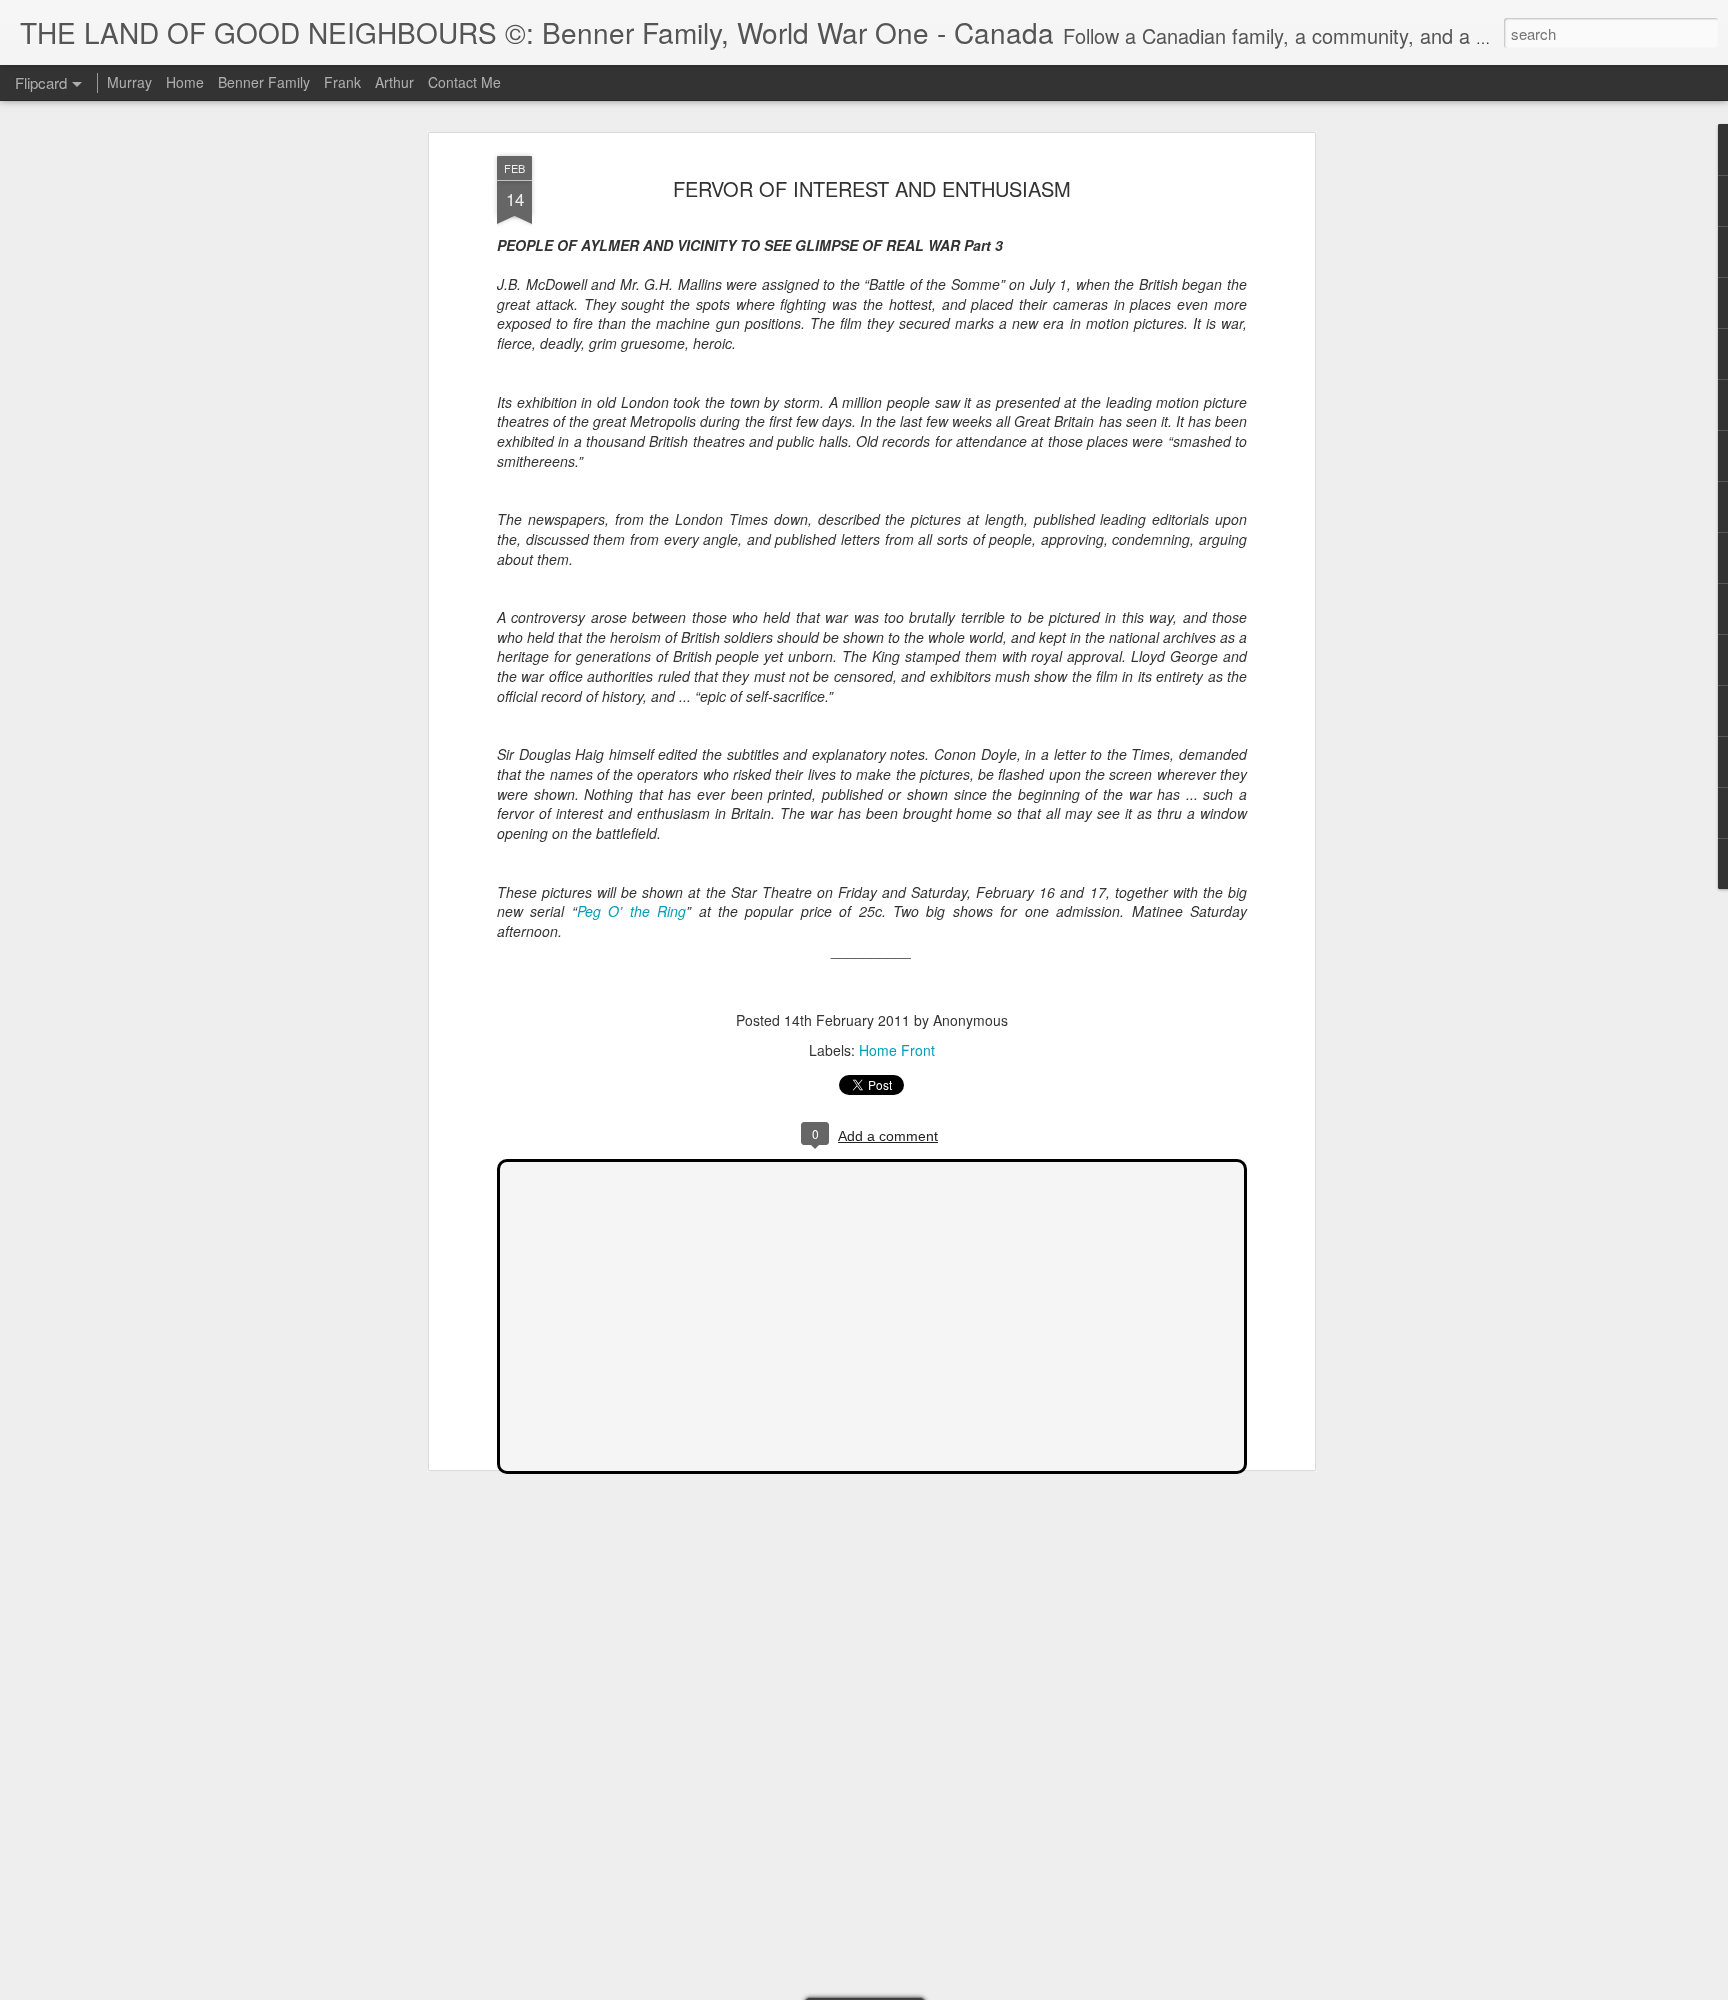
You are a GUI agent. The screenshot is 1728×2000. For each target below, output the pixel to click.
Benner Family (264, 82)
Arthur (394, 82)
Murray (129, 82)
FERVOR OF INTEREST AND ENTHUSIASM (872, 188)
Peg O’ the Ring (631, 911)
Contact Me (464, 82)
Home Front (897, 1050)
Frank (342, 82)
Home (185, 82)
